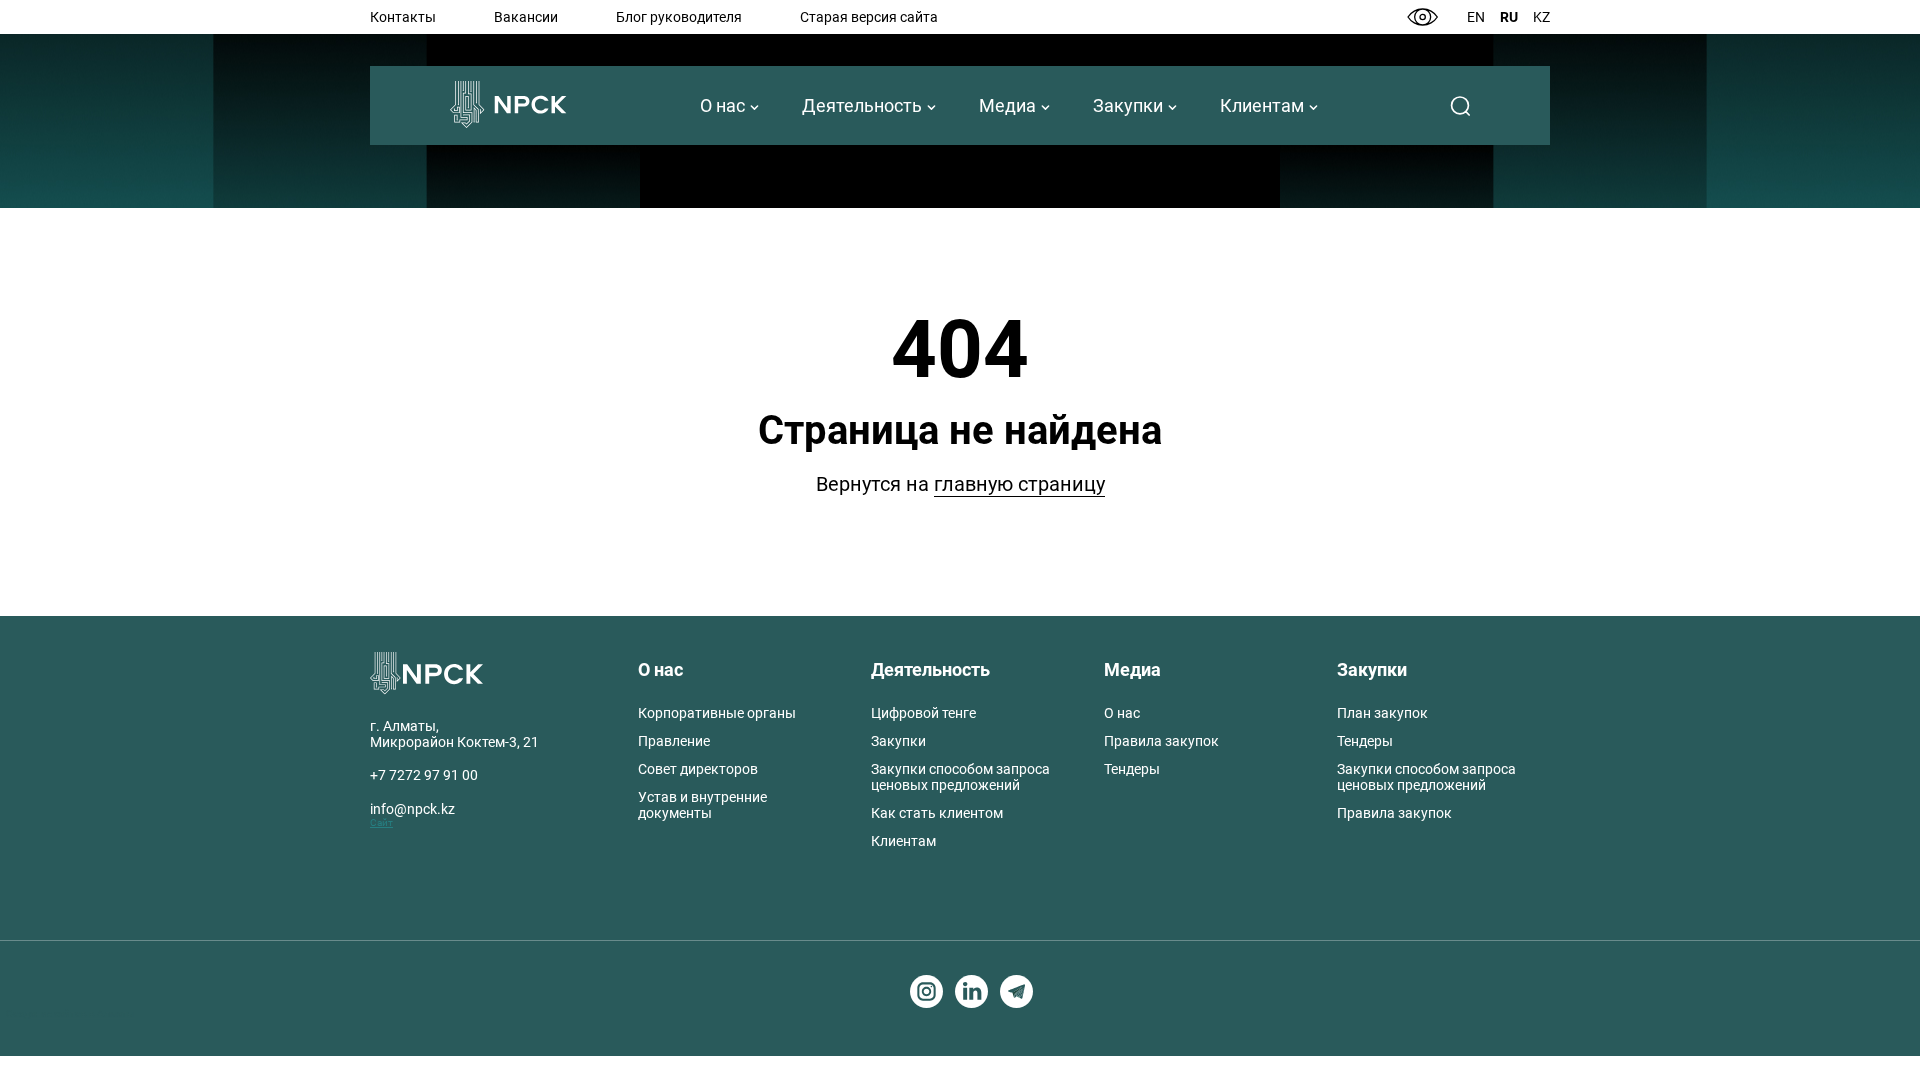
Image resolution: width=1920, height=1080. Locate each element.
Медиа (1007, 105)
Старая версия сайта (869, 17)
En (1476, 17)
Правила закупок (1161, 741)
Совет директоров (698, 769)
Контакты (403, 17)
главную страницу (1019, 484)
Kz (1541, 17)
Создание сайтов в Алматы (70, 1013)
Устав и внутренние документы (702, 805)
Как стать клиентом (937, 813)
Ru (1509, 17)
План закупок (1382, 713)
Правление (674, 741)
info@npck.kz (412, 809)
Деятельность (862, 105)
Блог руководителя (679, 17)
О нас (722, 105)
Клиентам (1262, 105)
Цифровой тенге (923, 713)
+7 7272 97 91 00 (424, 775)
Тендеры (1132, 769)
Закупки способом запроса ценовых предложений (960, 777)
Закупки (1128, 105)
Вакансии (526, 17)
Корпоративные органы (717, 713)
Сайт (381, 822)
